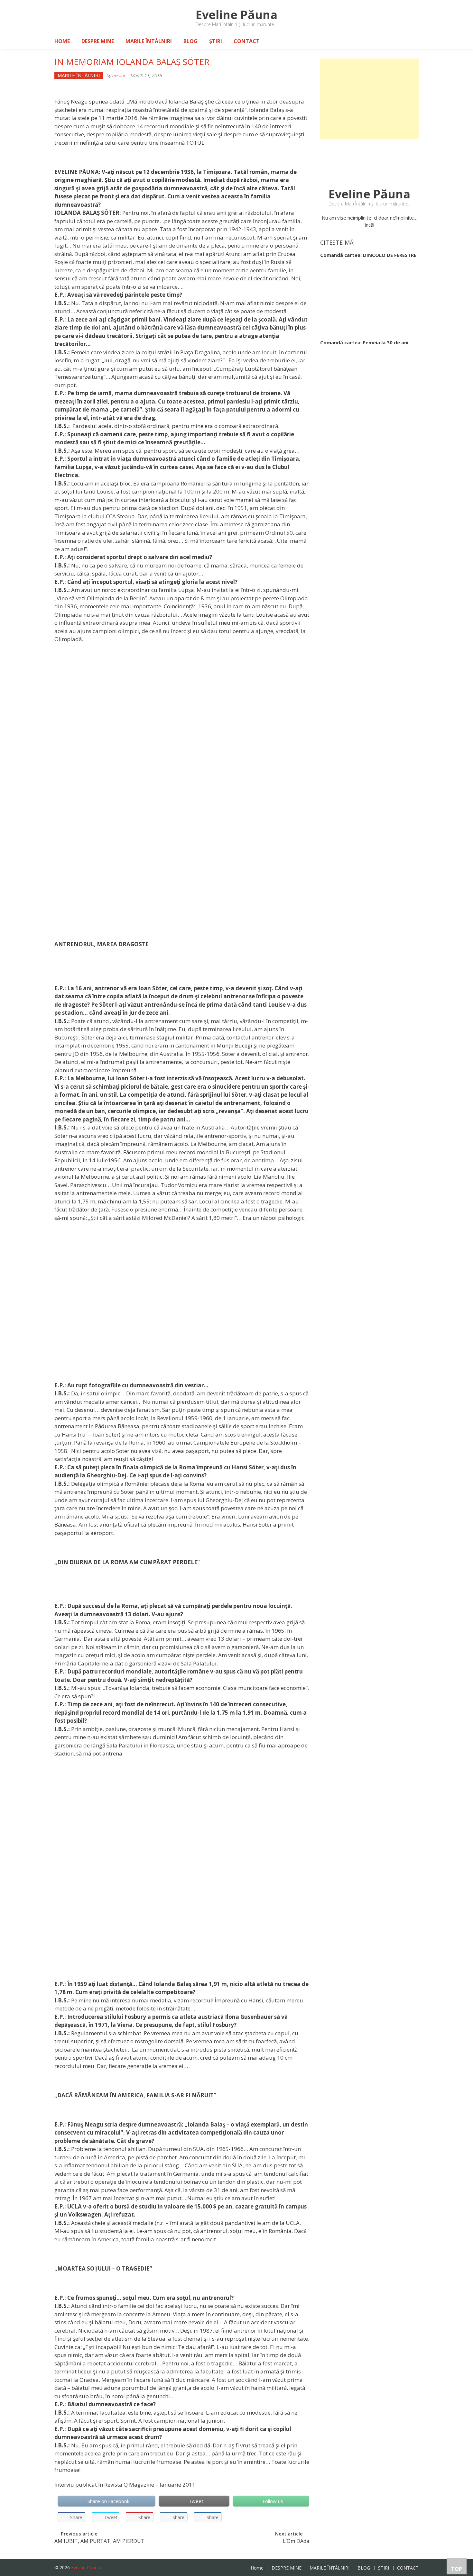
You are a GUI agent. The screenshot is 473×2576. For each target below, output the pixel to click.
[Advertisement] (369, 99)
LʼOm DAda (296, 2542)
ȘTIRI (216, 41)
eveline (119, 75)
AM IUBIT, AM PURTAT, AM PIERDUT (99, 2542)
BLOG (190, 41)
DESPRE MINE (98, 41)
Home (62, 41)
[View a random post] (409, 41)
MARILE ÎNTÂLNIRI (149, 41)
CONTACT (247, 41)
